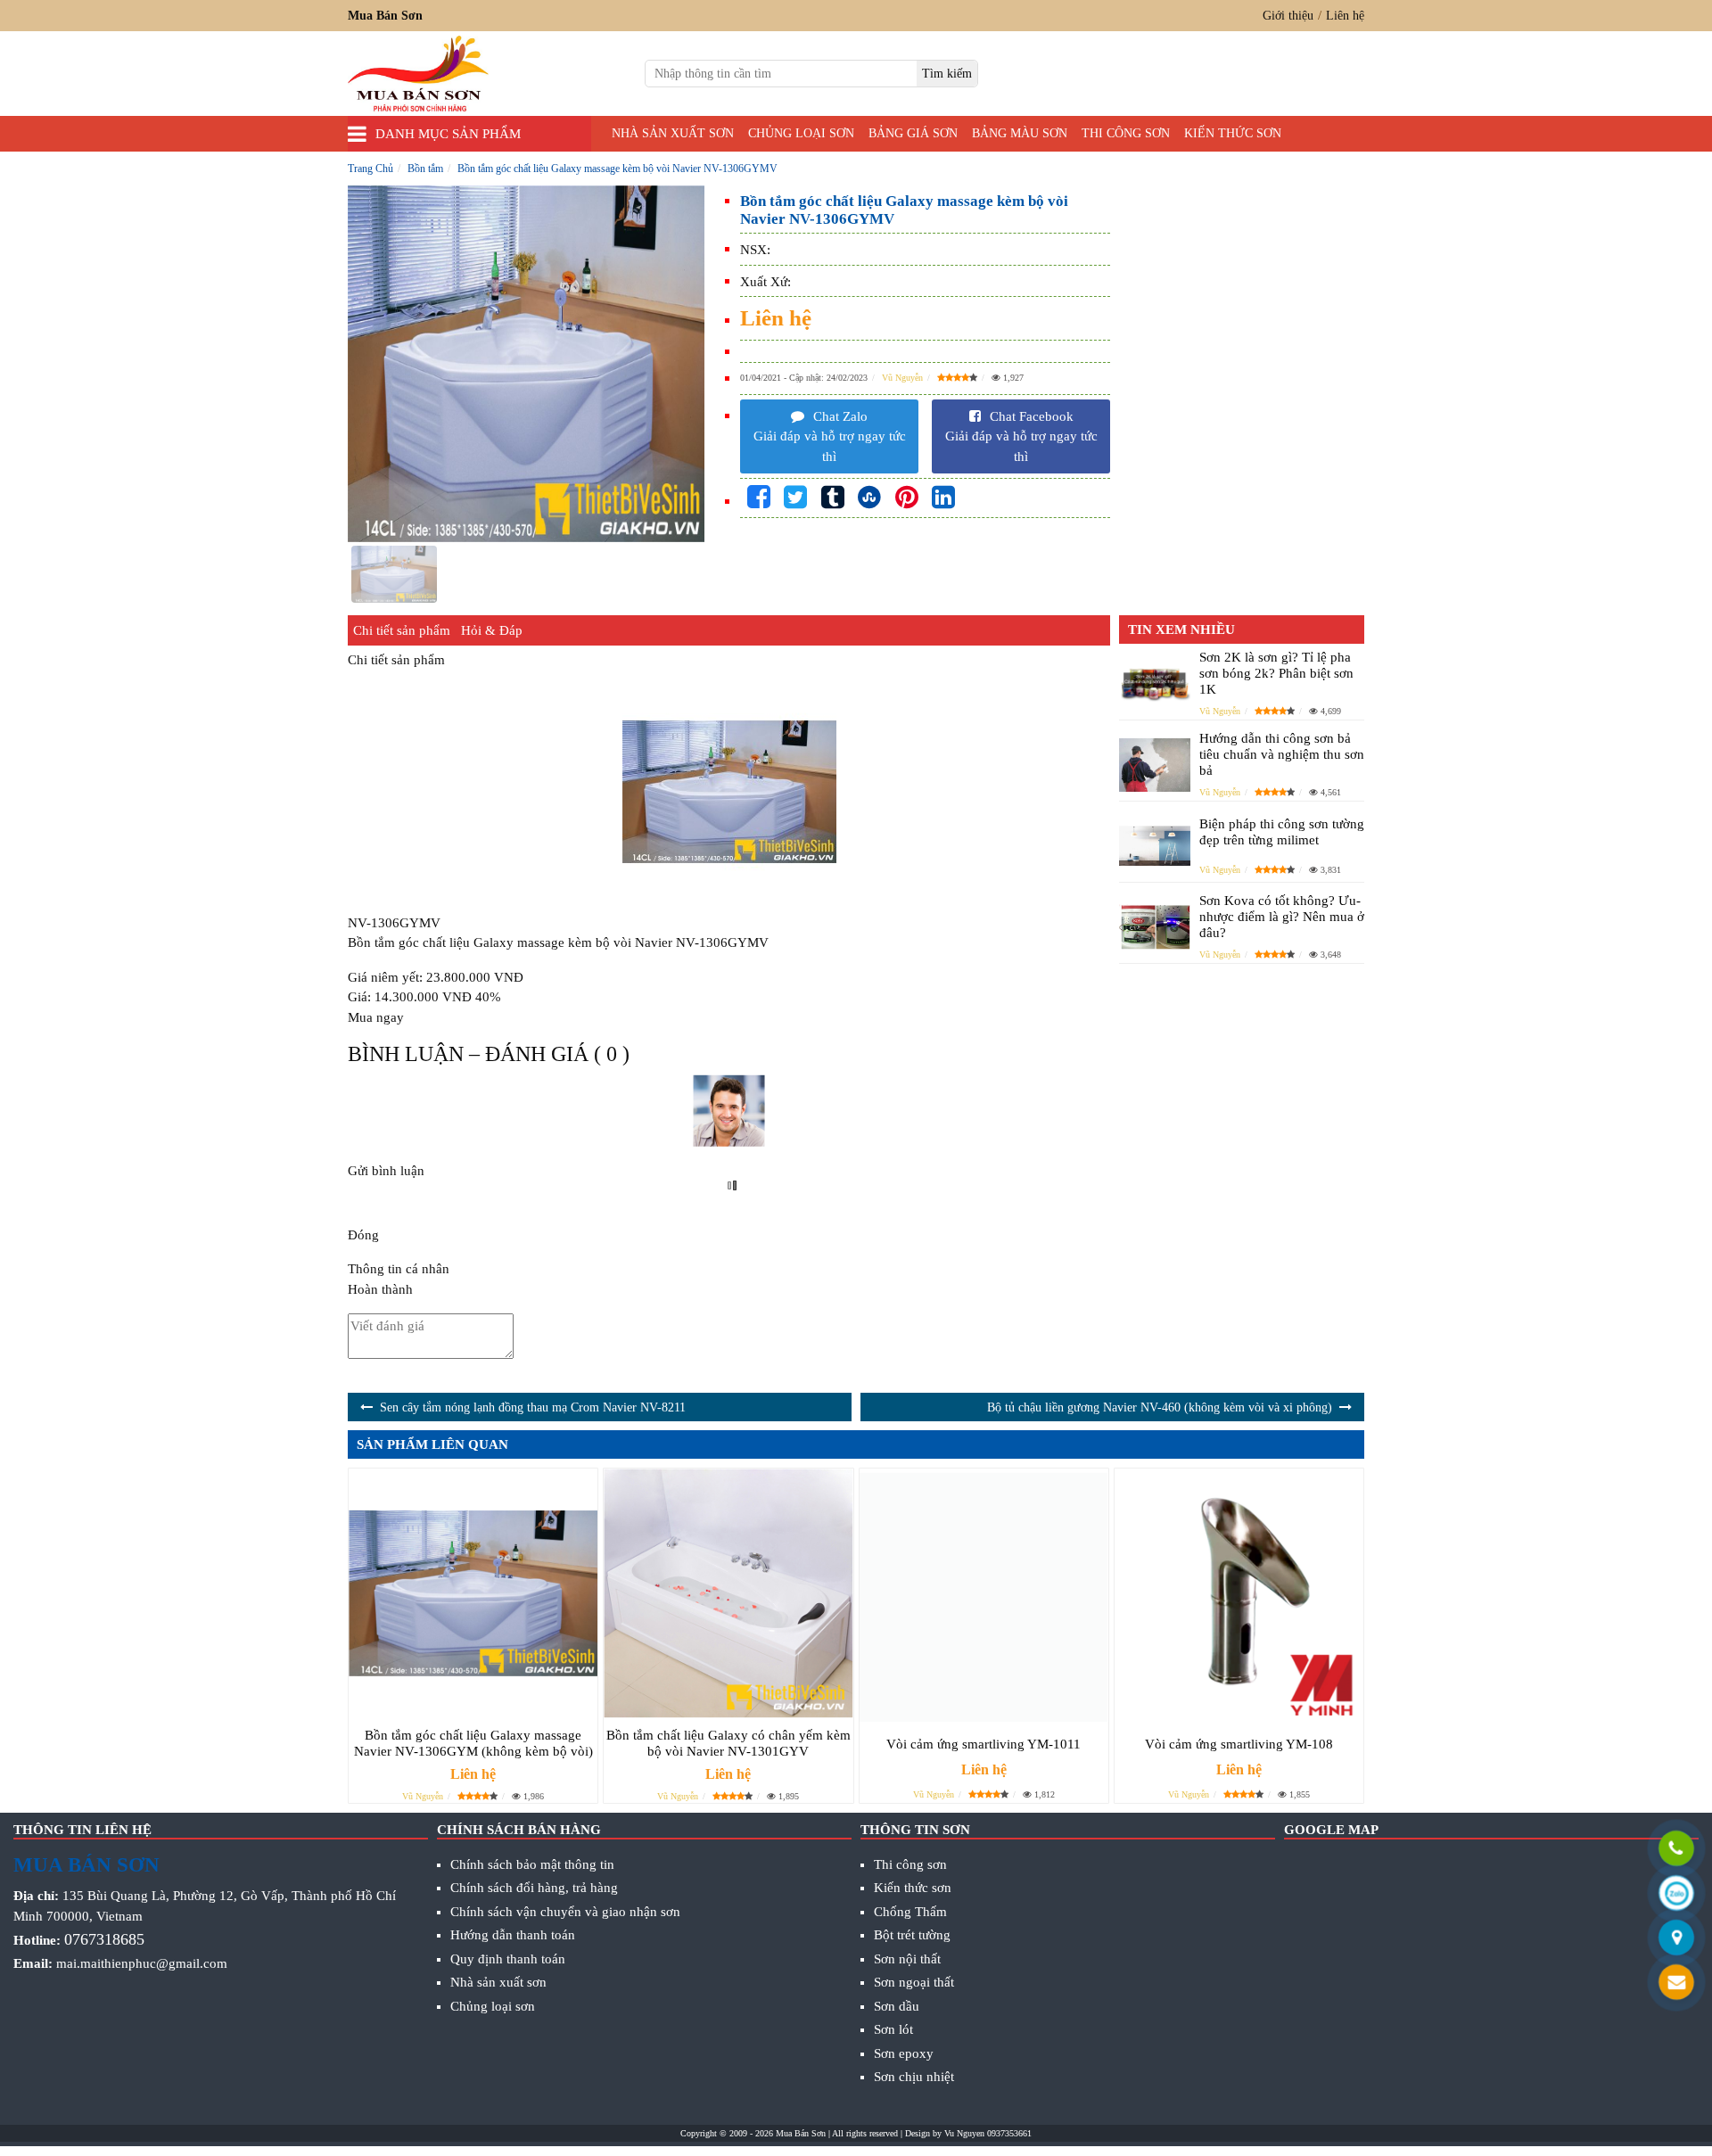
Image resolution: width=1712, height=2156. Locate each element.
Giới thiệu (1288, 16)
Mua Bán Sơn (801, 2133)
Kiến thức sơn (1233, 133)
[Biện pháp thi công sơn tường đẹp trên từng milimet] (1155, 846)
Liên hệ (1345, 16)
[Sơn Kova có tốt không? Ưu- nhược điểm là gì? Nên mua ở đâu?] (1155, 927)
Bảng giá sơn (913, 133)
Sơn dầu (897, 2006)
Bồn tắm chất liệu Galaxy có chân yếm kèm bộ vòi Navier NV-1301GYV (728, 1743)
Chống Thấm (910, 1912)
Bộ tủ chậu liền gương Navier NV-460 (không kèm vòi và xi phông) (1160, 1407)
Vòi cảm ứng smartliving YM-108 (1239, 1744)
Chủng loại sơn (801, 133)
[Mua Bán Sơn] (1676, 1940)
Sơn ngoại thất (914, 1982)
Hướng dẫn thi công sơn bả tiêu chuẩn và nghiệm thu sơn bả (1282, 754)
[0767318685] (1676, 1851)
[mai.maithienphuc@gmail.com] (1676, 1984)
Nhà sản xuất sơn (673, 133)
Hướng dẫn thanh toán (513, 1935)
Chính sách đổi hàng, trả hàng (534, 1888)
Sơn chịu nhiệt (914, 2077)
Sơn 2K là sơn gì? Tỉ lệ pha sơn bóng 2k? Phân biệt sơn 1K (1276, 673)
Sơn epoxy (904, 2053)
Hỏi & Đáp (492, 630)
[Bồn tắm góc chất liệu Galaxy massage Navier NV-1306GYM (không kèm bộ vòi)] (473, 1593)
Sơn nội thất (907, 1959)
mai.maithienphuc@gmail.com (142, 1963)
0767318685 (104, 1939)
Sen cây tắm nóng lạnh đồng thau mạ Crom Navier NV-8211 (533, 1407)
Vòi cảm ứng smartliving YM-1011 (984, 1744)
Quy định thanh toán (508, 1959)
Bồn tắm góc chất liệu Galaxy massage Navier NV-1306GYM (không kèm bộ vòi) (473, 1743)
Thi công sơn (1126, 133)
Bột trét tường (912, 1935)
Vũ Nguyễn (902, 378)
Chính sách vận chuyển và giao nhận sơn (565, 1912)
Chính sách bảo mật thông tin (532, 1864)
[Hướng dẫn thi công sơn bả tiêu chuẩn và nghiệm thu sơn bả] (1155, 765)
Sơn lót (893, 2029)
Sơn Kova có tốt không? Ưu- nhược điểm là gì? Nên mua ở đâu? (1282, 917)
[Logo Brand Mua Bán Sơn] (418, 74)
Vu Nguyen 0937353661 (988, 2133)
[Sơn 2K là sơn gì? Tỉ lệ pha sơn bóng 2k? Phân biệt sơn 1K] (1155, 683)
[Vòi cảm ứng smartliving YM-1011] (984, 1597)
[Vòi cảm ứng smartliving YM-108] (1239, 1597)
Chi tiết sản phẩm (402, 630)
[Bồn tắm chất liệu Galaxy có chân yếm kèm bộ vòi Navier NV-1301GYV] (728, 1593)
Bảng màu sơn (1020, 133)
